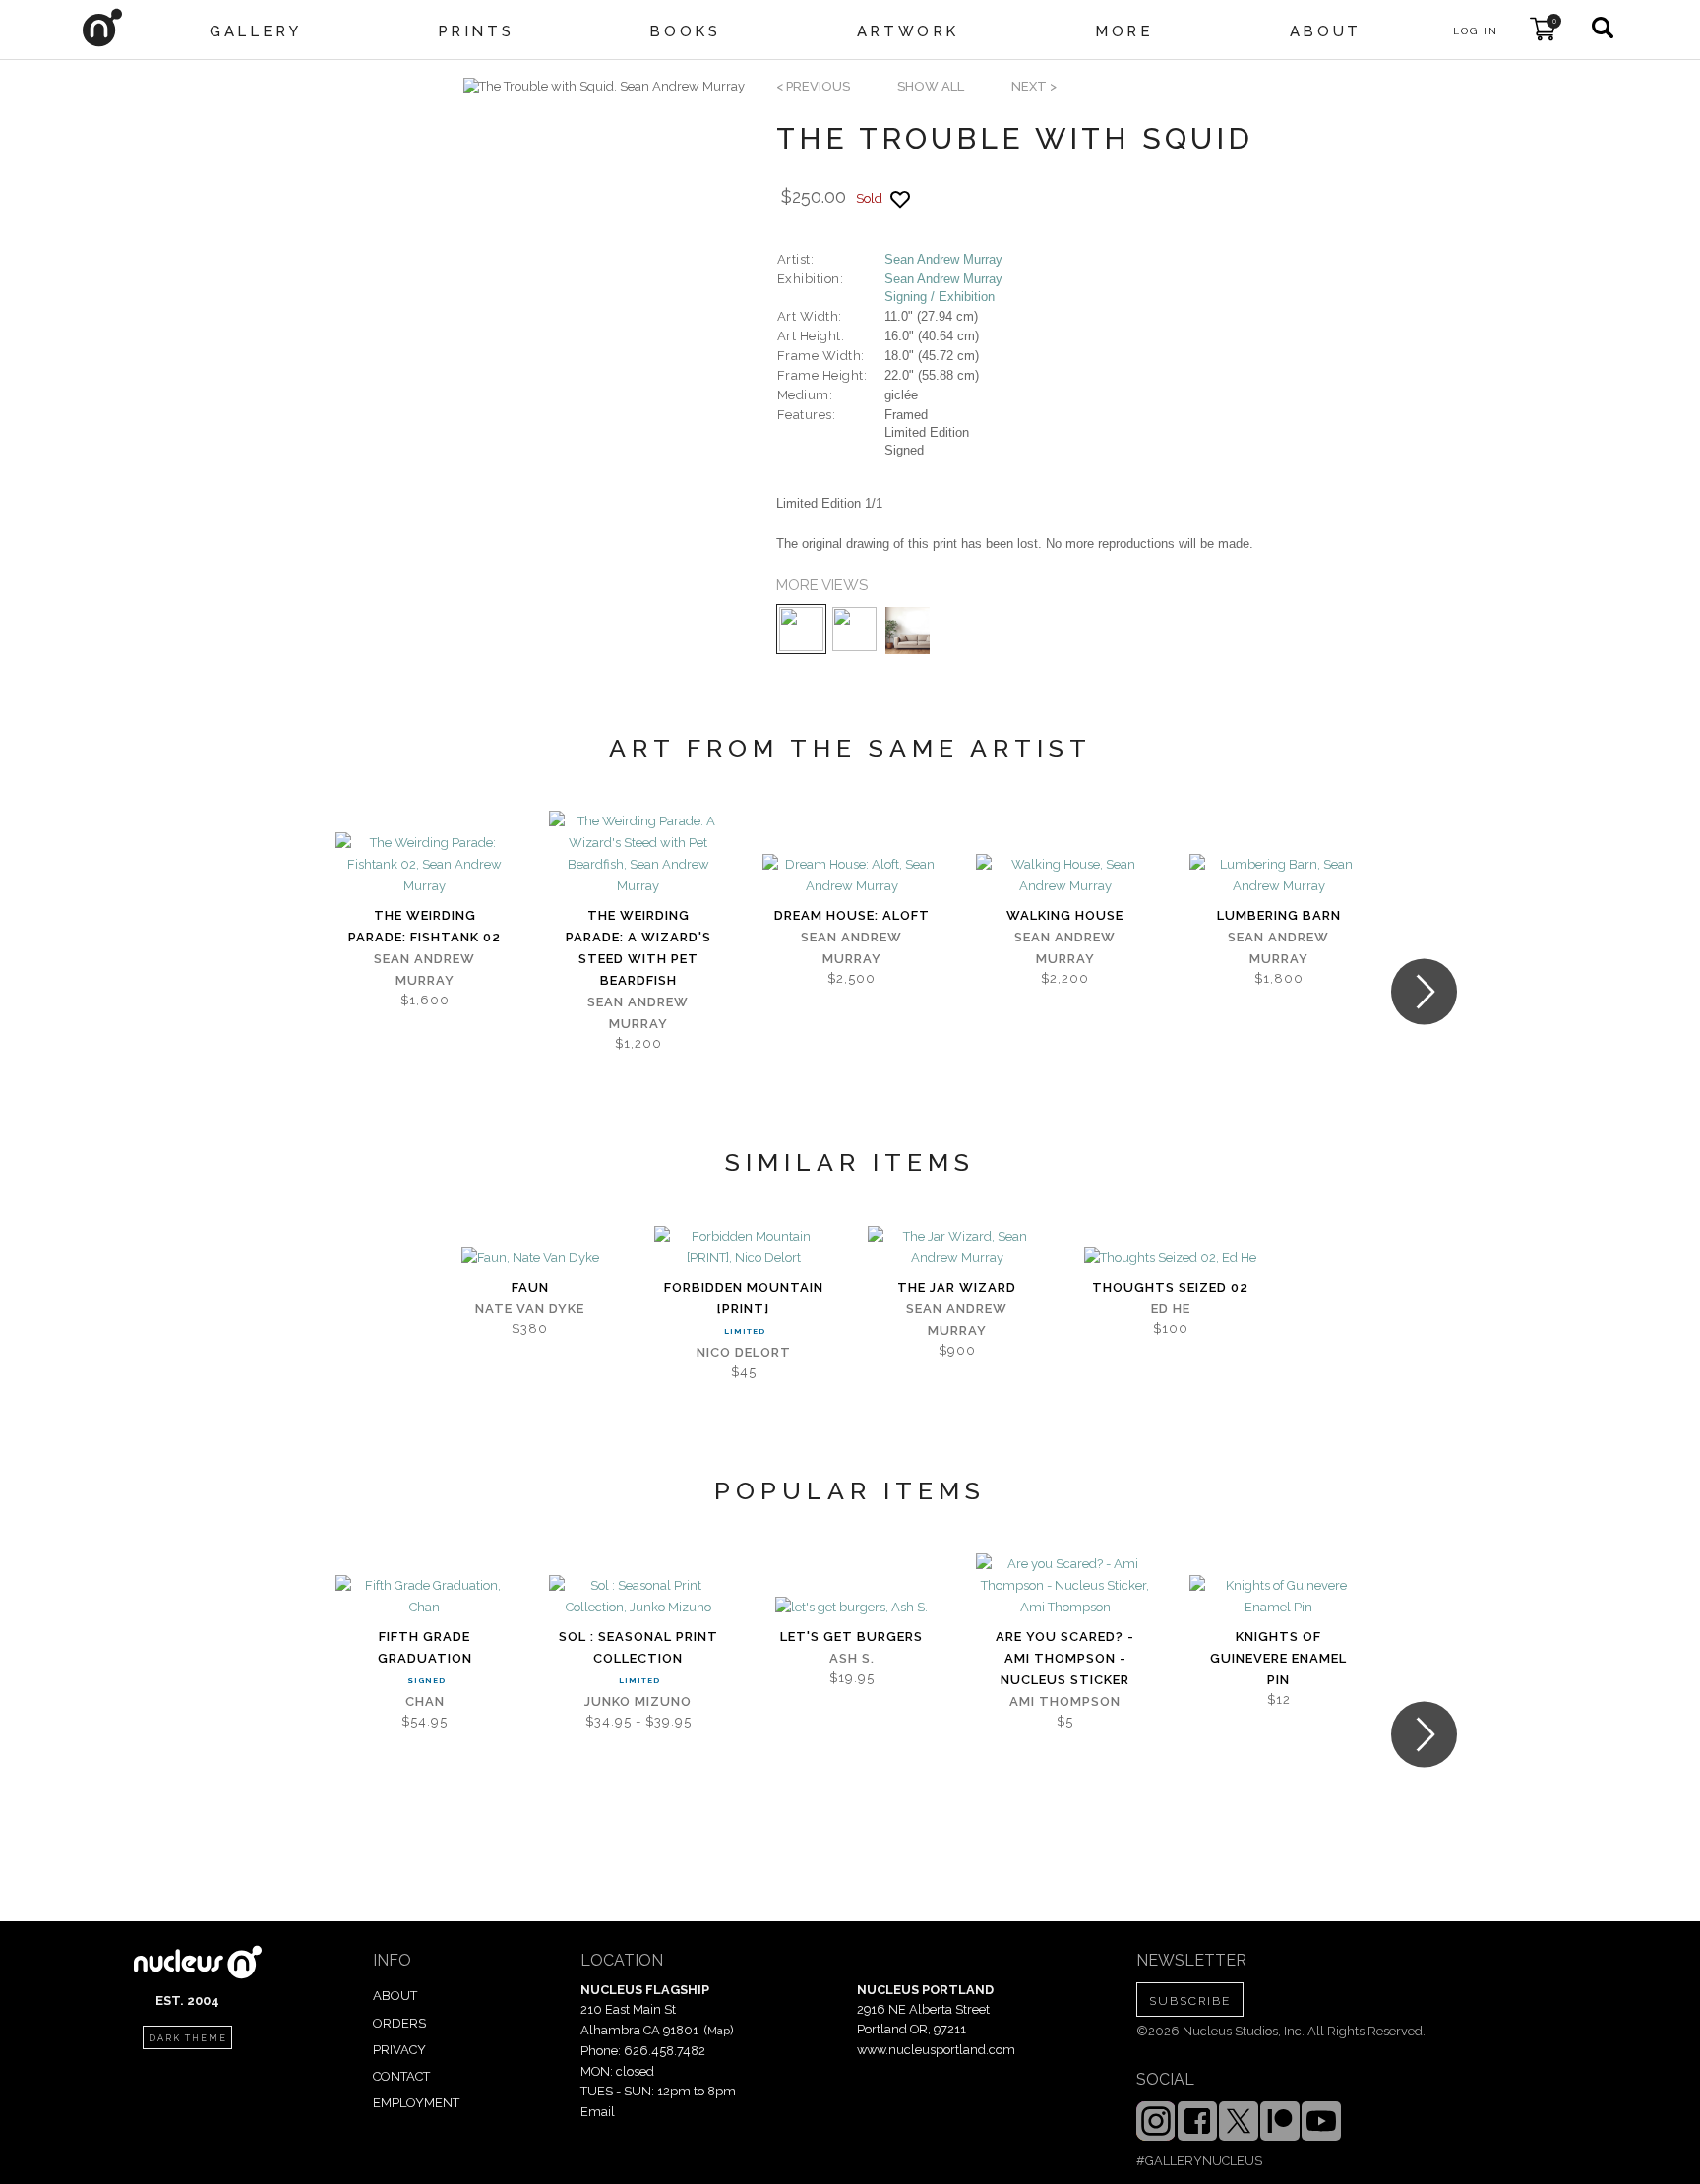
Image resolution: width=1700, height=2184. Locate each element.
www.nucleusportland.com (936, 2050)
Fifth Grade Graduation (425, 1647)
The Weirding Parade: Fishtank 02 (425, 926)
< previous (813, 86)
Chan (425, 1701)
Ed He (1171, 1309)
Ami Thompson (1065, 1701)
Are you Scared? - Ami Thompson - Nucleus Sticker (1065, 1658)
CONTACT (401, 2076)
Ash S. (852, 1658)
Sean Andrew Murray (943, 259)
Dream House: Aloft (852, 915)
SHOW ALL (931, 86)
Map (719, 2031)
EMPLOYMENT (416, 2103)
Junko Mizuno (638, 1701)
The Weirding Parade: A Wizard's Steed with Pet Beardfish (638, 948)
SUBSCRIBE (1190, 2001)
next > (1034, 86)
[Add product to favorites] (900, 199)
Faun (530, 1287)
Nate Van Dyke (530, 1309)
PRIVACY (399, 2050)
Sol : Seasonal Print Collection (638, 1647)
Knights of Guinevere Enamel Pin (1278, 1658)
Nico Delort (744, 1352)
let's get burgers (851, 1637)
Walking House (1065, 915)
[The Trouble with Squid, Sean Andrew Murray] (604, 87)
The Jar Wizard (957, 1287)
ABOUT (395, 1996)
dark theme (188, 2038)
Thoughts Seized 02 (1170, 1287)
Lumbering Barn (1279, 915)
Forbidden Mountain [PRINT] (744, 1298)
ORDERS (399, 2023)
